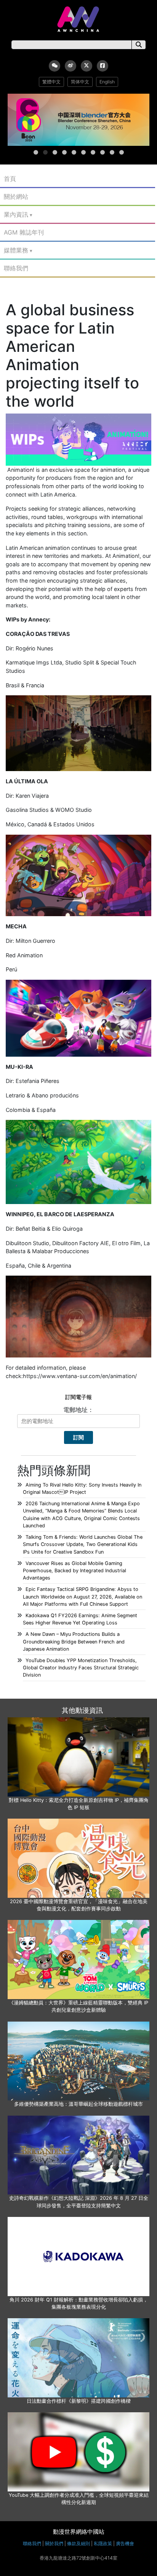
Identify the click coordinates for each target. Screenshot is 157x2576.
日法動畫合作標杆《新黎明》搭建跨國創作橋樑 (79, 2401)
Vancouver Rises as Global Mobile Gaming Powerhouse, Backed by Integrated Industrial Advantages (74, 1571)
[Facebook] (103, 66)
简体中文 (80, 82)
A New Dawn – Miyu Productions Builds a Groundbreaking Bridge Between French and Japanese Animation (74, 1641)
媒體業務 (16, 250)
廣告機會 (125, 2543)
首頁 (10, 179)
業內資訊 (16, 214)
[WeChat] (54, 66)
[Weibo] (70, 66)
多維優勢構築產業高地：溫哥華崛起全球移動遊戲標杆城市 (78, 2104)
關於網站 (16, 196)
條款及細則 (78, 2543)
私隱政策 (103, 2543)
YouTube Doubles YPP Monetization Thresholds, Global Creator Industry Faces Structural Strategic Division (81, 1668)
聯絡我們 (16, 268)
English (107, 82)
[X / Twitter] (87, 66)
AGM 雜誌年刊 (24, 232)
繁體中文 (51, 82)
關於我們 (54, 2543)
